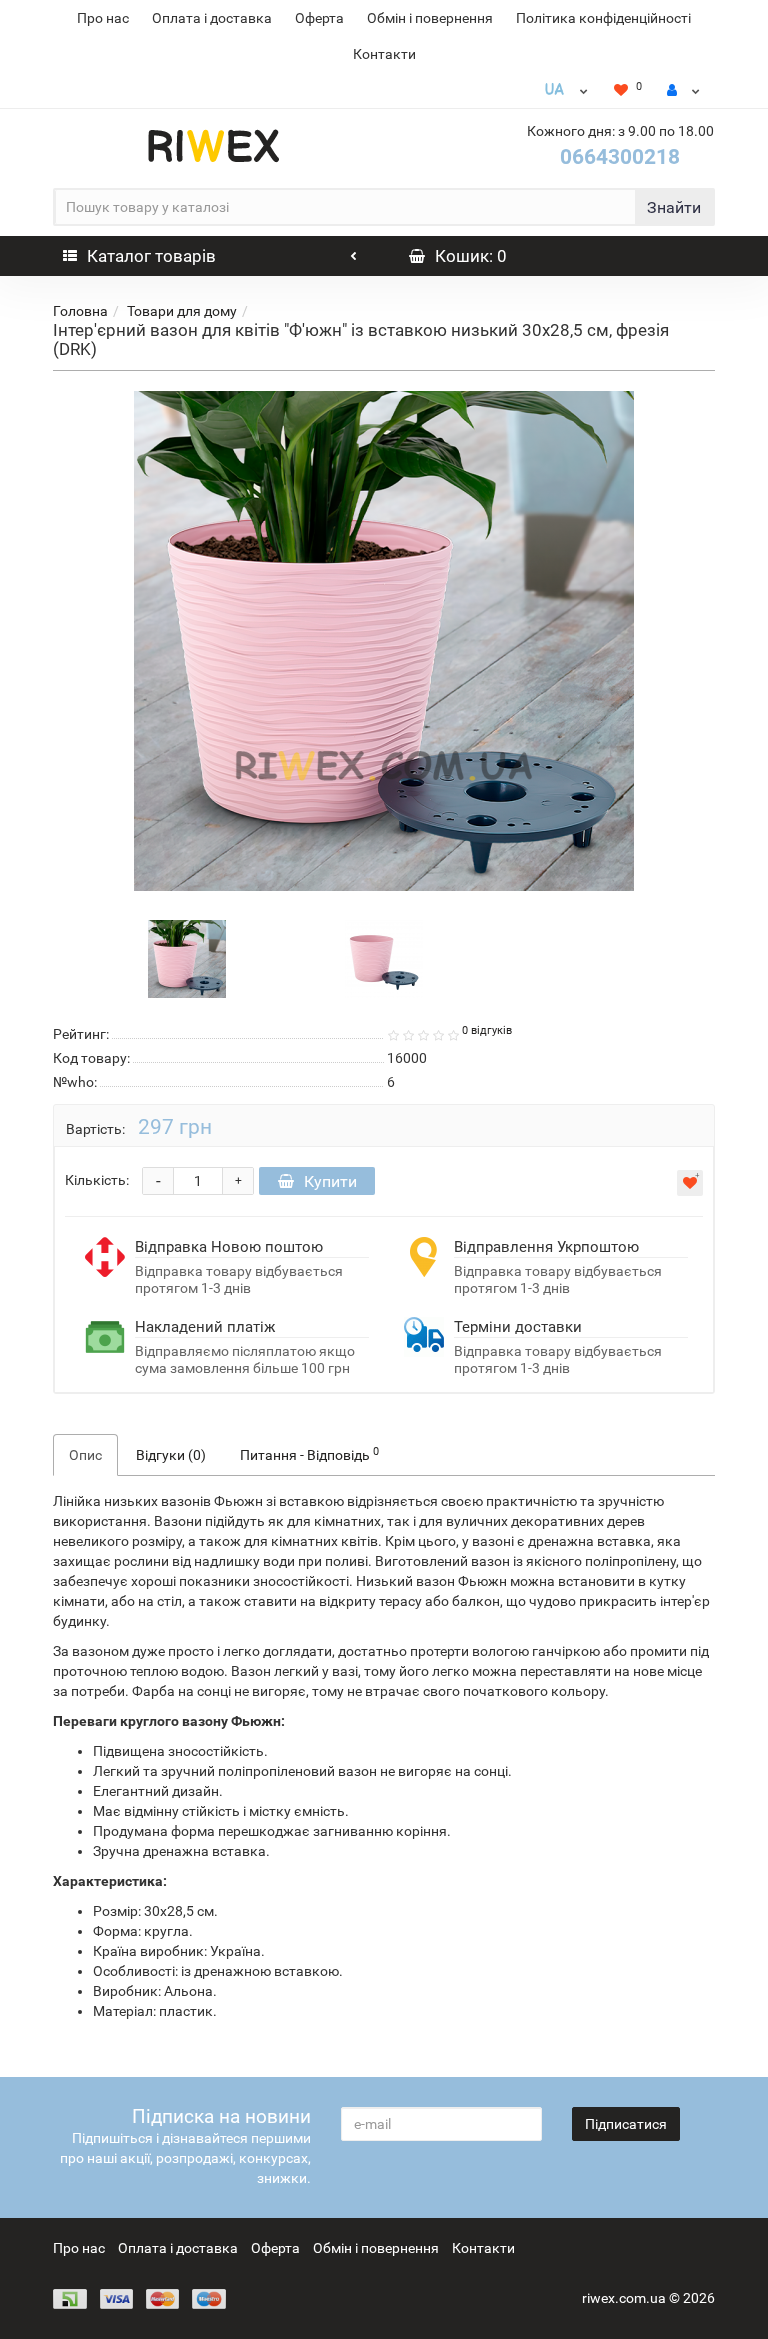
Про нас (103, 18)
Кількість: (97, 1180)
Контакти (384, 54)
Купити (330, 1181)
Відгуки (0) (171, 1455)
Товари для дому (182, 311)
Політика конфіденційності (603, 18)
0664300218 (620, 157)
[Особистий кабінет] (683, 90)
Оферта (319, 18)
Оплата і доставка (212, 18)
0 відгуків (487, 1030)
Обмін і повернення (430, 18)
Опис (85, 1455)
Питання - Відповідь (309, 1454)
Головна (80, 311)
